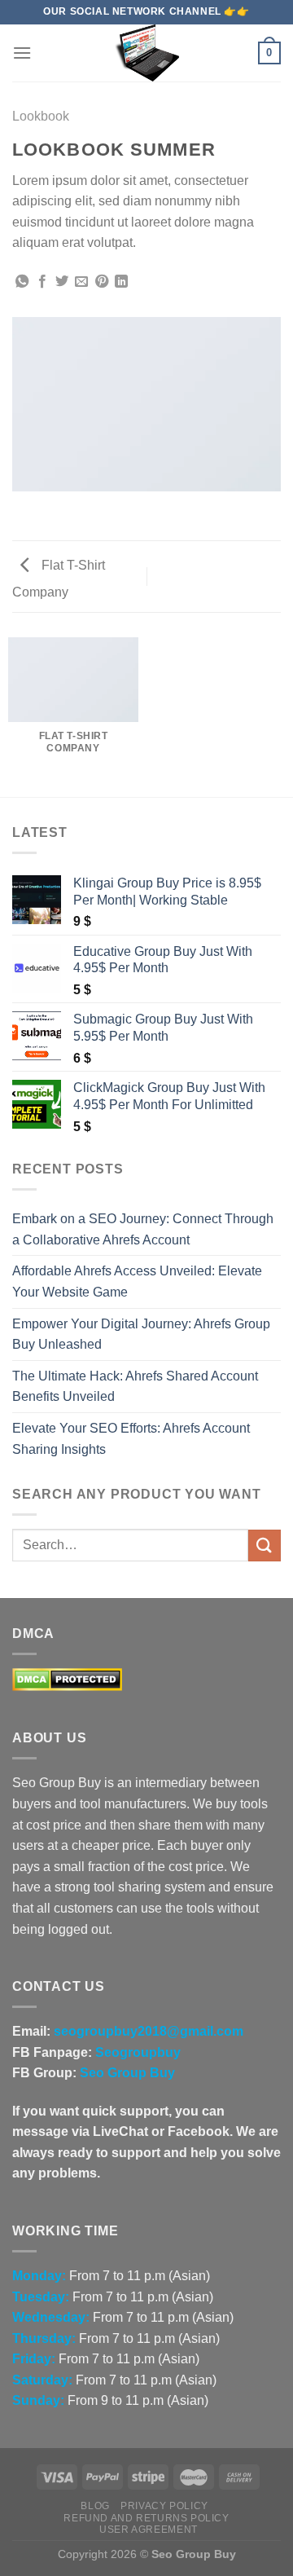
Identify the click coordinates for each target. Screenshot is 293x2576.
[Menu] (22, 53)
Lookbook (41, 116)
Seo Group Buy (127, 2073)
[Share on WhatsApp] (22, 282)
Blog (95, 2506)
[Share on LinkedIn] (121, 282)
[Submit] (265, 1546)
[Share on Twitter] (62, 282)
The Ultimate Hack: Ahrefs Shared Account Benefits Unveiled (135, 1387)
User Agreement (149, 2530)
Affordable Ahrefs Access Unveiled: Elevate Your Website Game (137, 1281)
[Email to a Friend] (81, 282)
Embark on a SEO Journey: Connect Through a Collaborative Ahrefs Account (143, 1229)
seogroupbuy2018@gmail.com (149, 2031)
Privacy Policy (164, 2506)
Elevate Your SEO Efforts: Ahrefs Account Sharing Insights (131, 1439)
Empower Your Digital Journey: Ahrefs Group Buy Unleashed (141, 1334)
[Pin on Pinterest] (102, 282)
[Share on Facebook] (42, 282)
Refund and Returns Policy (146, 2518)
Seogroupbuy (138, 2052)
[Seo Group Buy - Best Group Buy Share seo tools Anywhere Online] (146, 53)
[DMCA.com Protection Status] (67, 1679)
